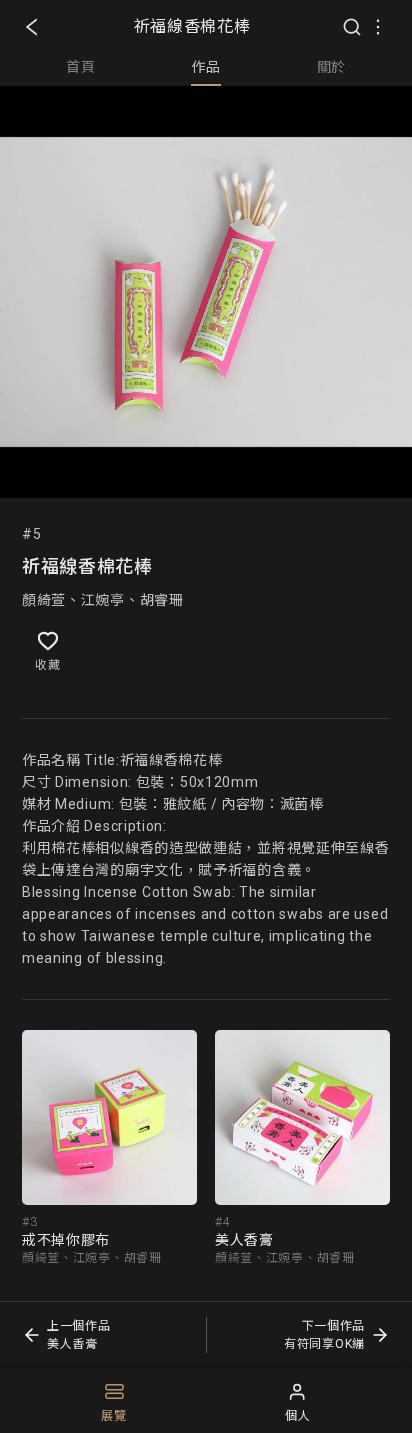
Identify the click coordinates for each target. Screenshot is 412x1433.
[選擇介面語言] (378, 27)
